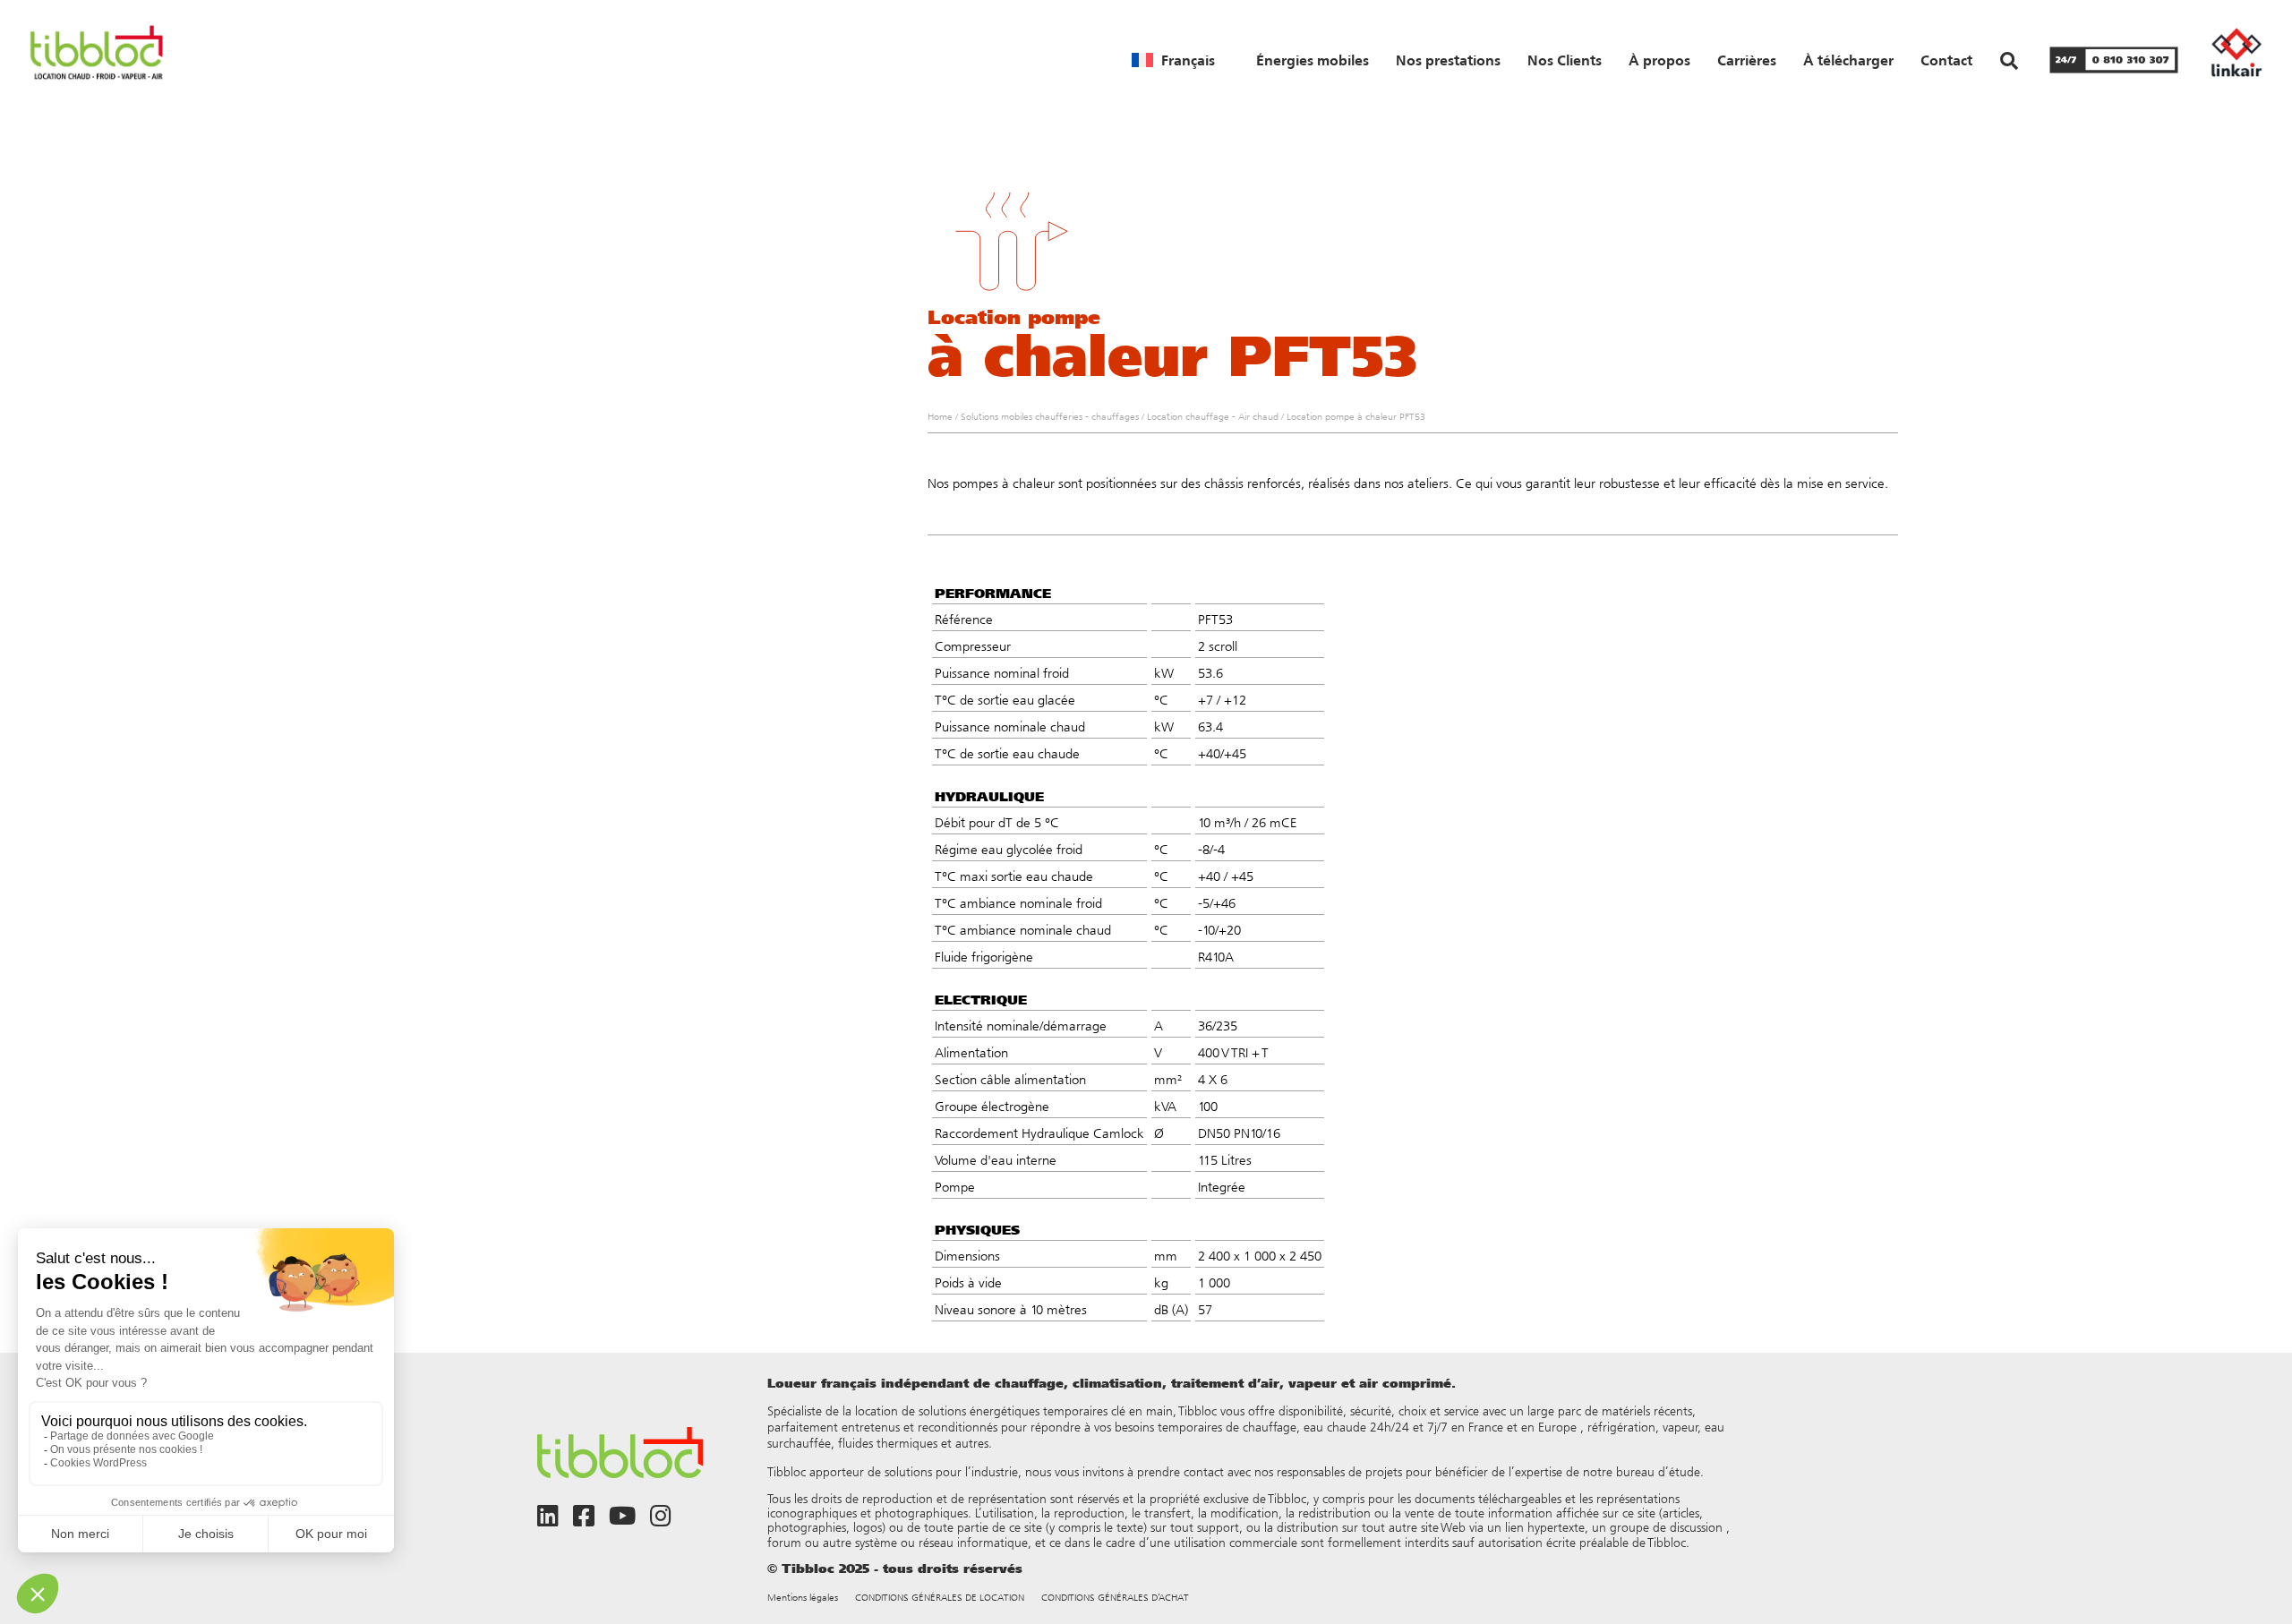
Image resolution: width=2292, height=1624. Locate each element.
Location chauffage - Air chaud (1213, 417)
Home (940, 417)
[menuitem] (1173, 60)
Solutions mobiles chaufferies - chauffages (1050, 417)
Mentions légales (803, 1598)
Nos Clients (1565, 60)
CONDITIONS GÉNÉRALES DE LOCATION (940, 1598)
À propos (1659, 60)
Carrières (1747, 60)
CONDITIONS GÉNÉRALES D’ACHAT (1115, 1598)
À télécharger (1848, 60)
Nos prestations (1448, 60)
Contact (1946, 60)
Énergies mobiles (1313, 60)
